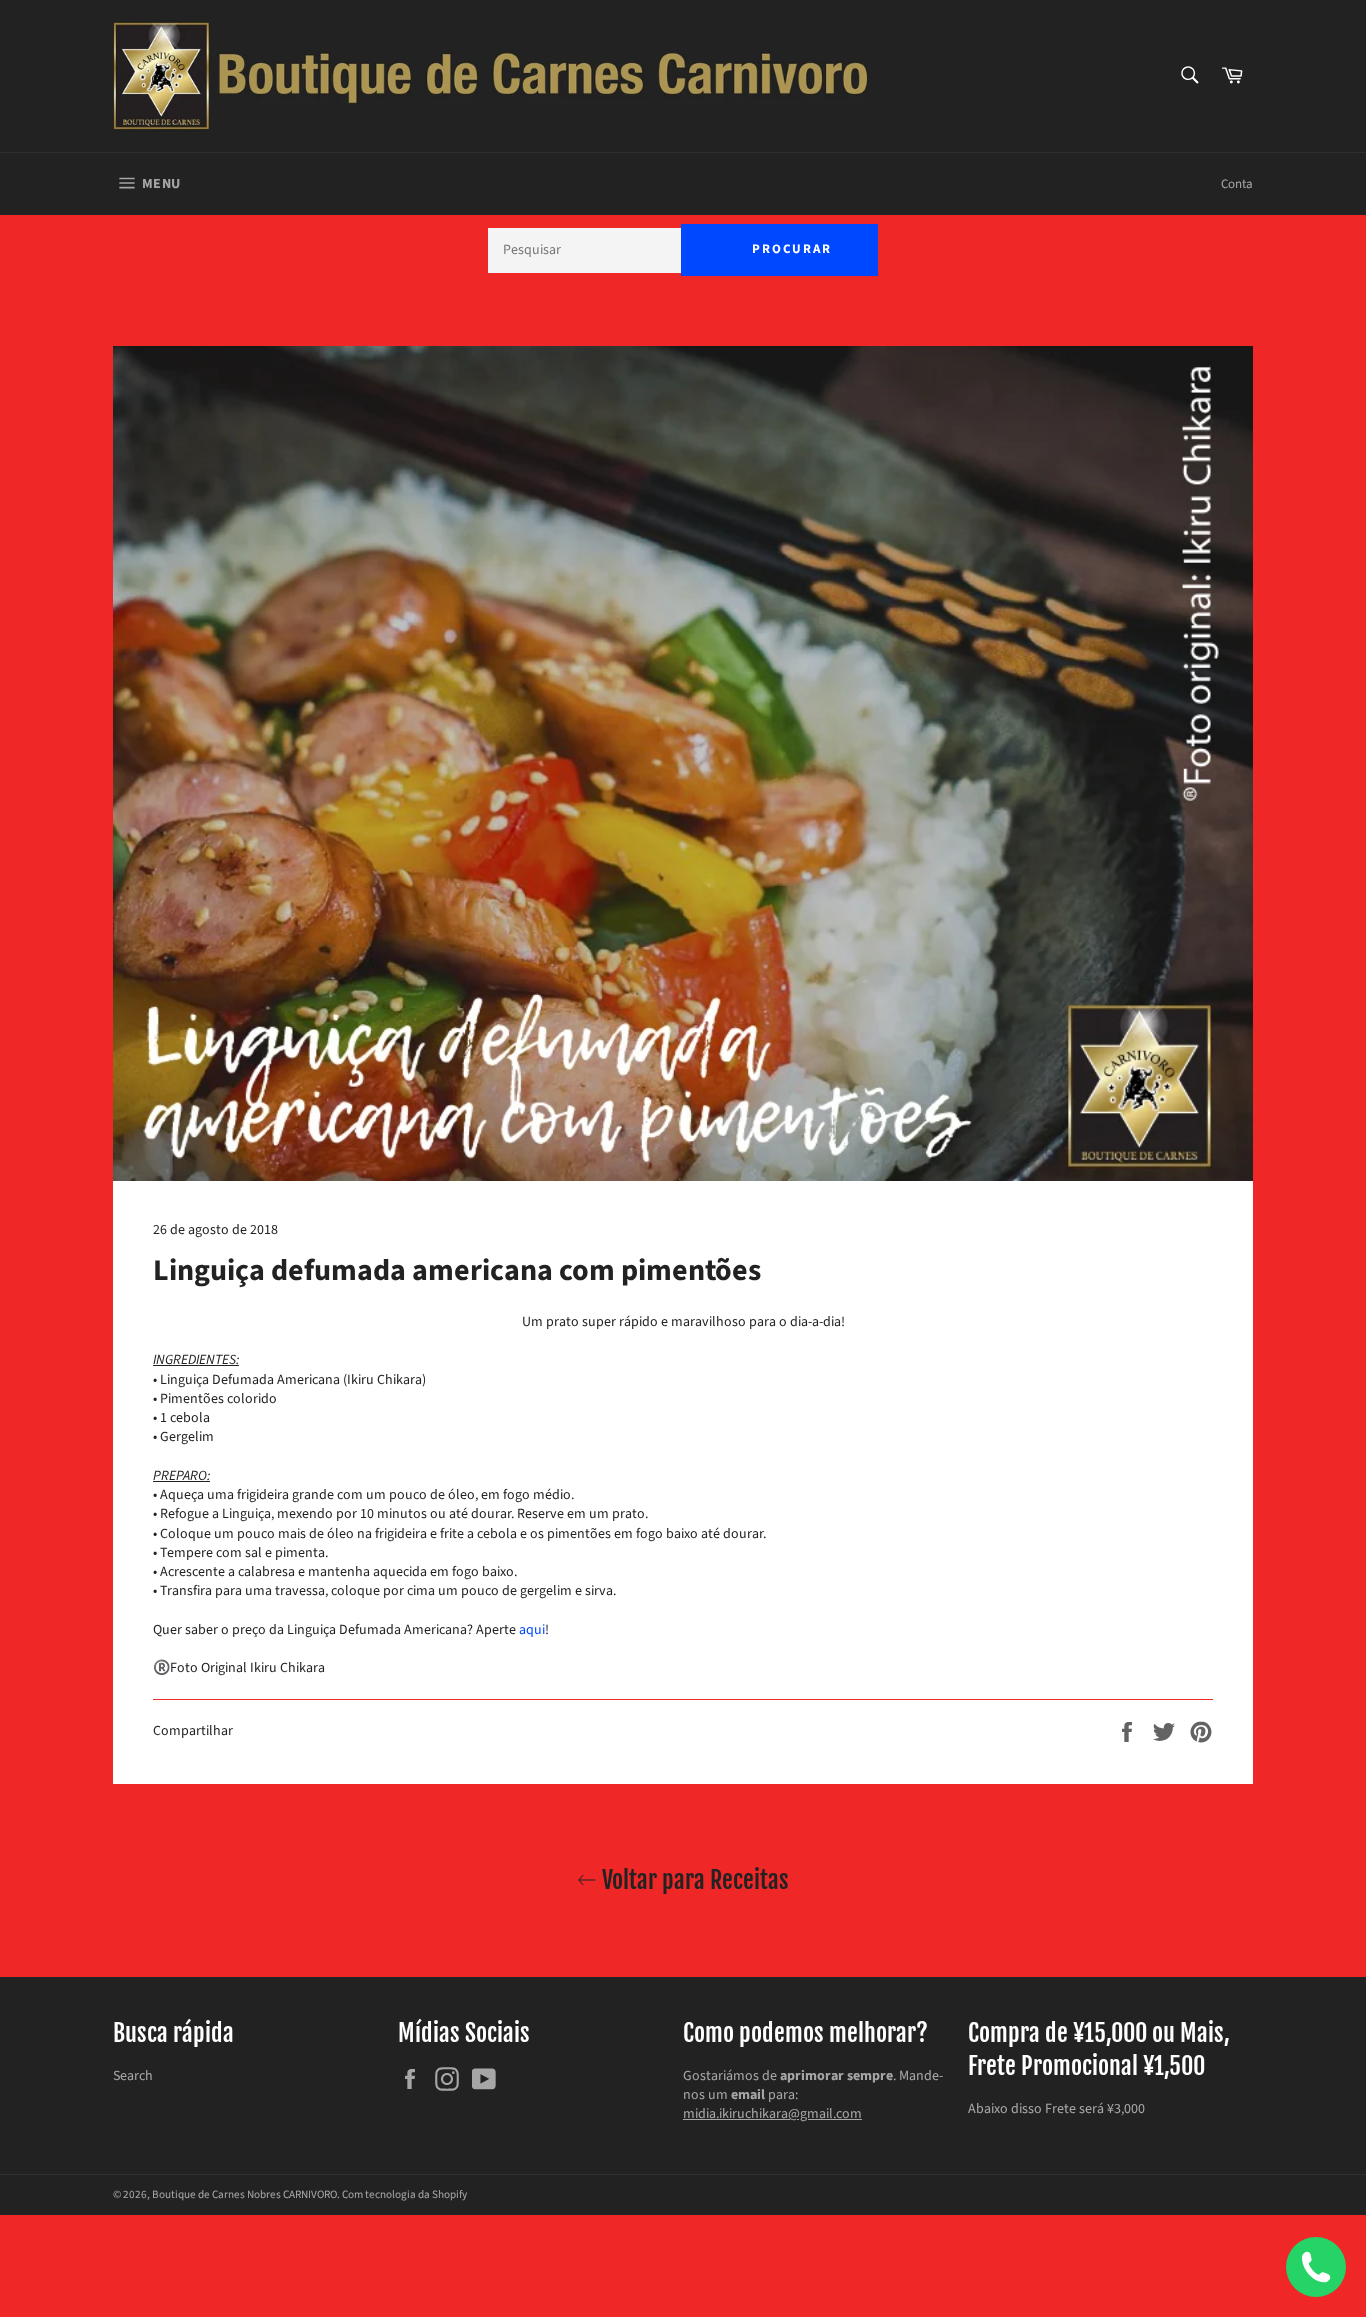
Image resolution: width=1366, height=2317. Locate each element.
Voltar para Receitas (693, 1880)
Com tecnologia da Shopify (404, 2194)
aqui (532, 1630)
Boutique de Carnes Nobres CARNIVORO (244, 2194)
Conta (1237, 184)
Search (133, 2076)
